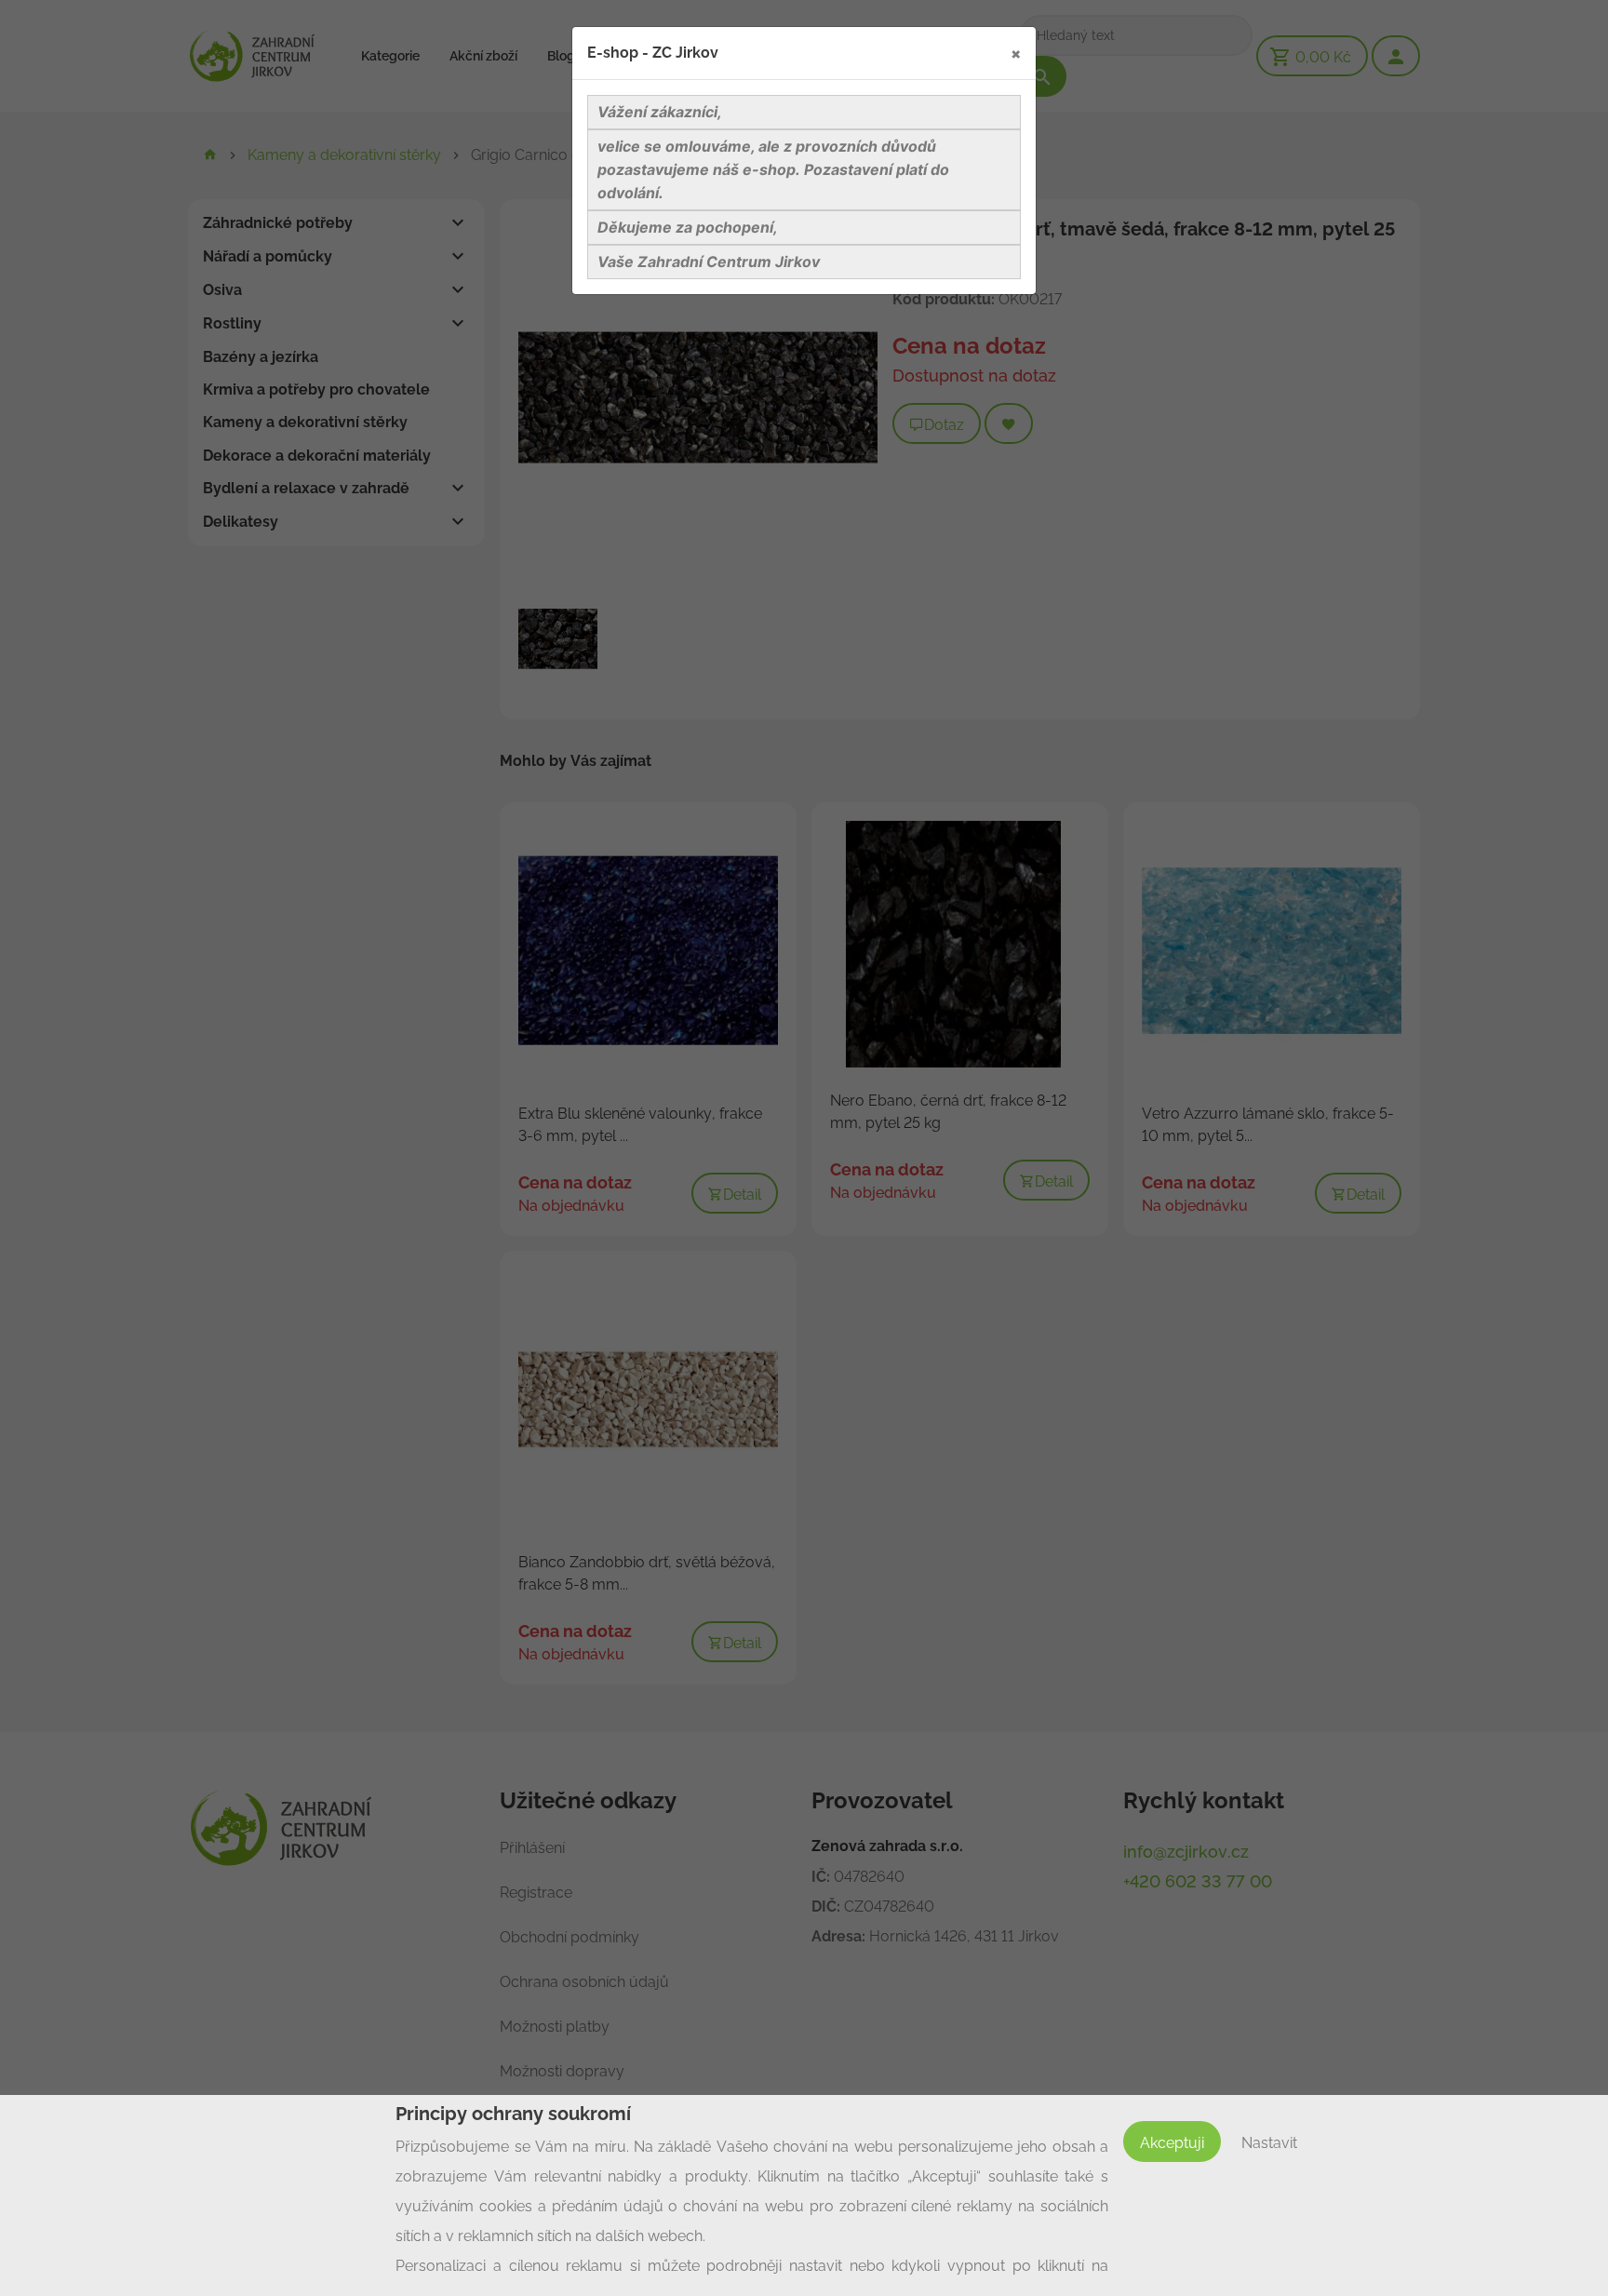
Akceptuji (1172, 2143)
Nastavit (1269, 2143)
